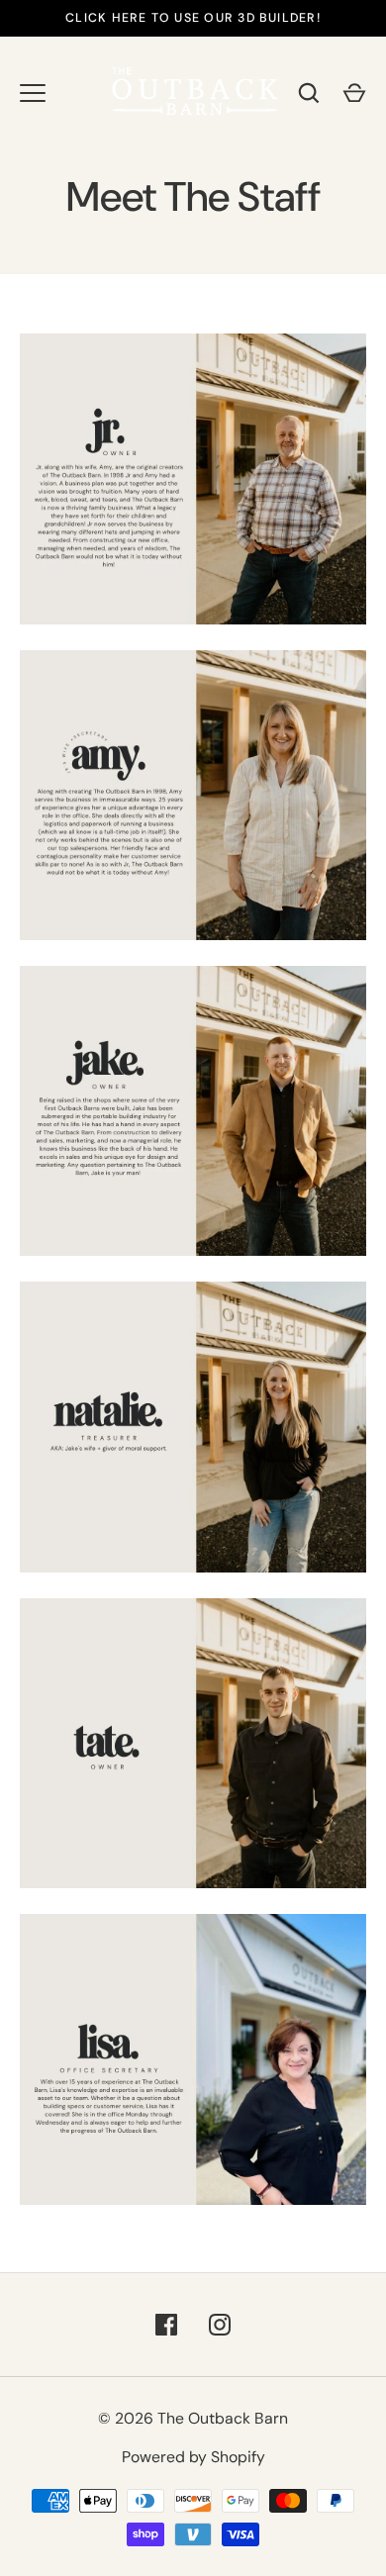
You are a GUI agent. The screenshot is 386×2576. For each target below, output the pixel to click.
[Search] (309, 93)
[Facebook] (166, 2325)
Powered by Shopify (193, 2457)
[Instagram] (220, 2325)
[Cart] (354, 93)
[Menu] (33, 93)
